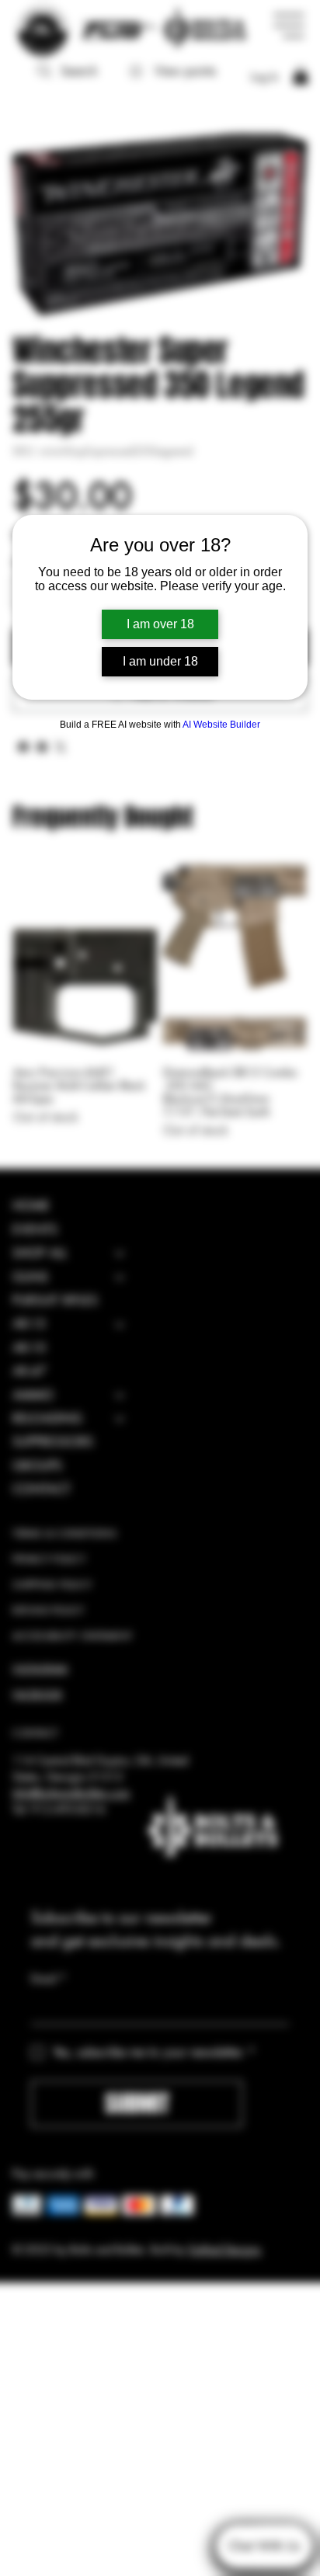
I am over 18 (160, 624)
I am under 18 (160, 661)
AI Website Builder (221, 725)
